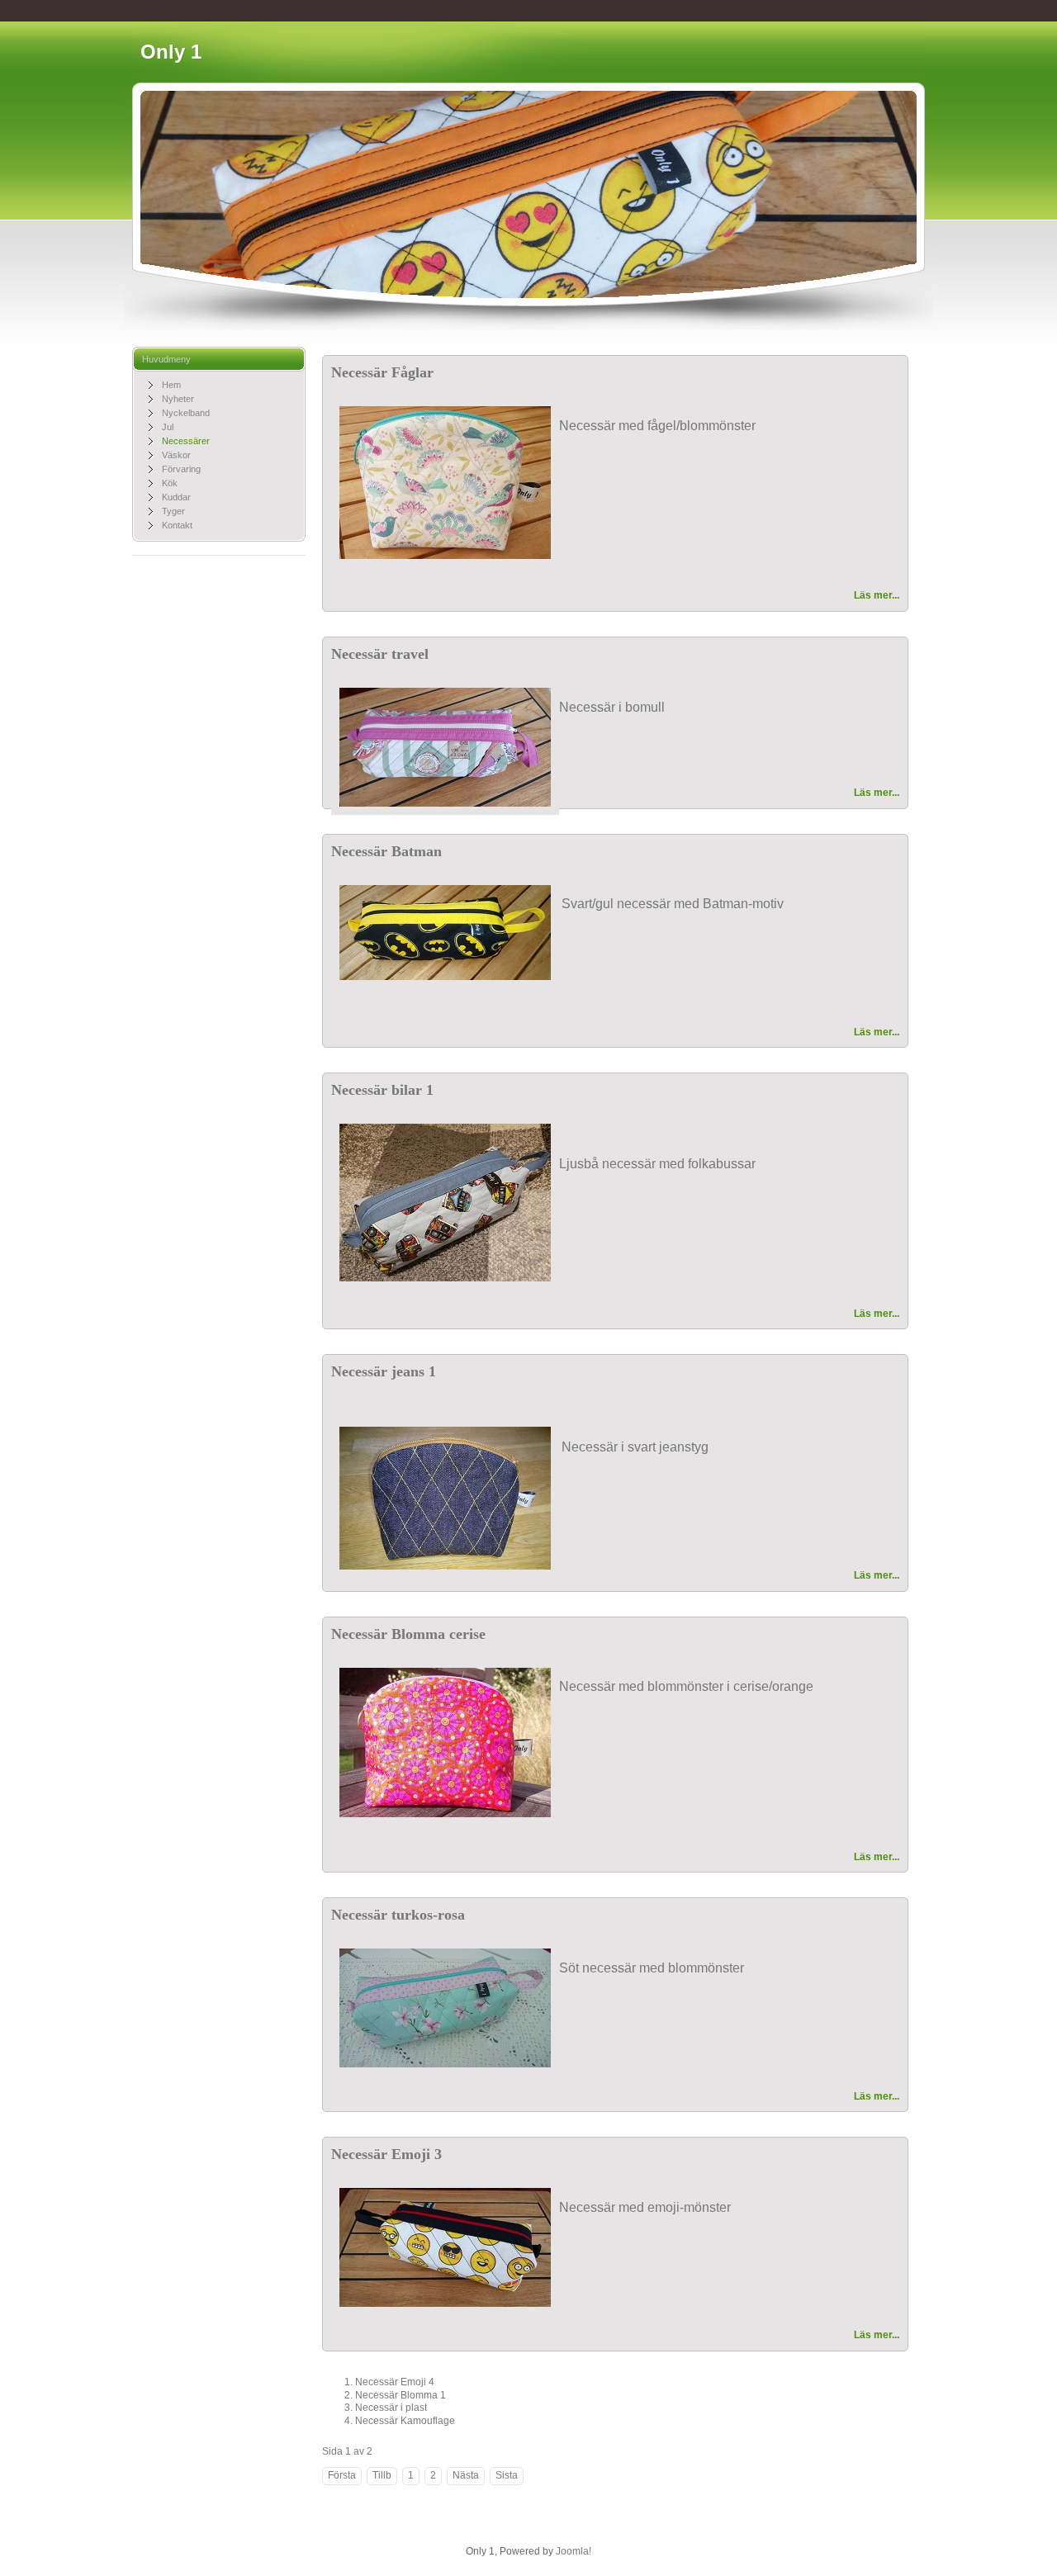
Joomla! (574, 2551)
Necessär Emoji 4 (395, 2382)
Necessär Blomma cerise (408, 1634)
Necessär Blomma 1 (401, 2395)
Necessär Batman (386, 851)
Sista (507, 2475)
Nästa (466, 2475)
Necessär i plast (391, 2408)
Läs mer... (877, 595)
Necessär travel (380, 654)
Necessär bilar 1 (382, 1090)
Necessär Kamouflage (405, 2421)
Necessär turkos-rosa (398, 1915)
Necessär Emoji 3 (386, 2154)
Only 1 (171, 52)
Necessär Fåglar (382, 372)
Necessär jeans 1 (384, 1371)
